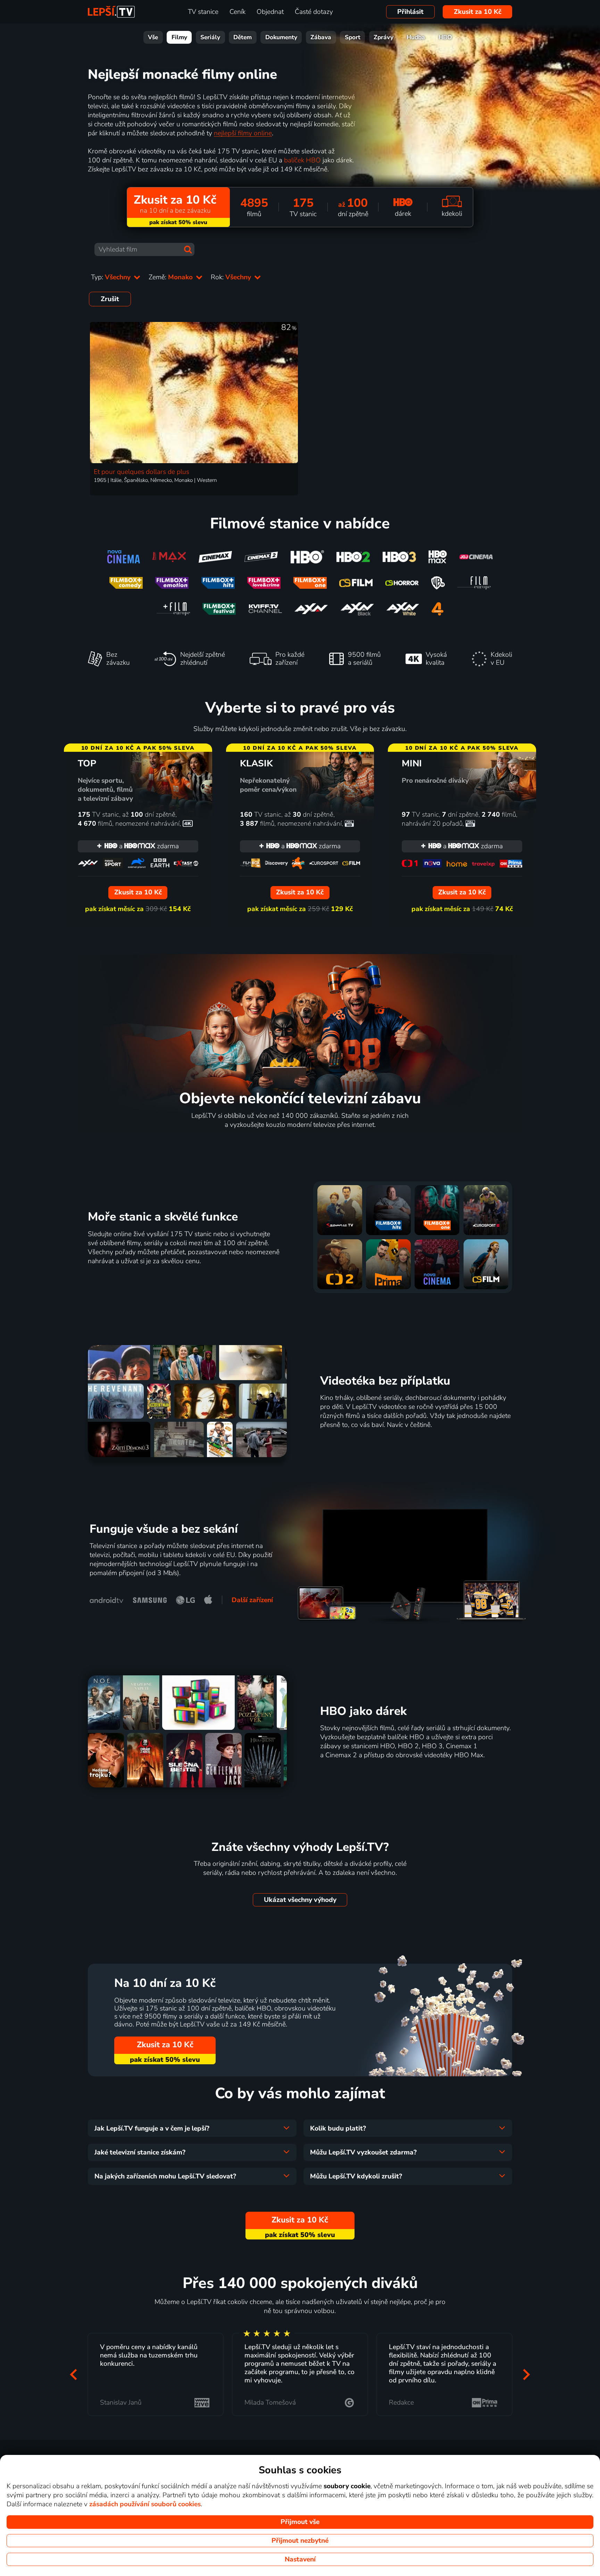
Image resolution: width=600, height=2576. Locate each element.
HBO (445, 37)
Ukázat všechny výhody (300, 1900)
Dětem (243, 37)
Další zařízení (252, 1600)
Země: (172, 277)
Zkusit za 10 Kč (478, 12)
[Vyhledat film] (188, 249)
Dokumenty (281, 37)
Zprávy (384, 37)
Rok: (232, 277)
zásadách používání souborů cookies (145, 2504)
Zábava (321, 37)
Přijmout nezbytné (300, 2541)
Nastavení (300, 2559)
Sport (353, 37)
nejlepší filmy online (243, 133)
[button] (74, 2374)
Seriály (210, 37)
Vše (153, 37)
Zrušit (110, 299)
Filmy (179, 37)
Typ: (112, 277)
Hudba (416, 37)
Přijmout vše (300, 2522)
